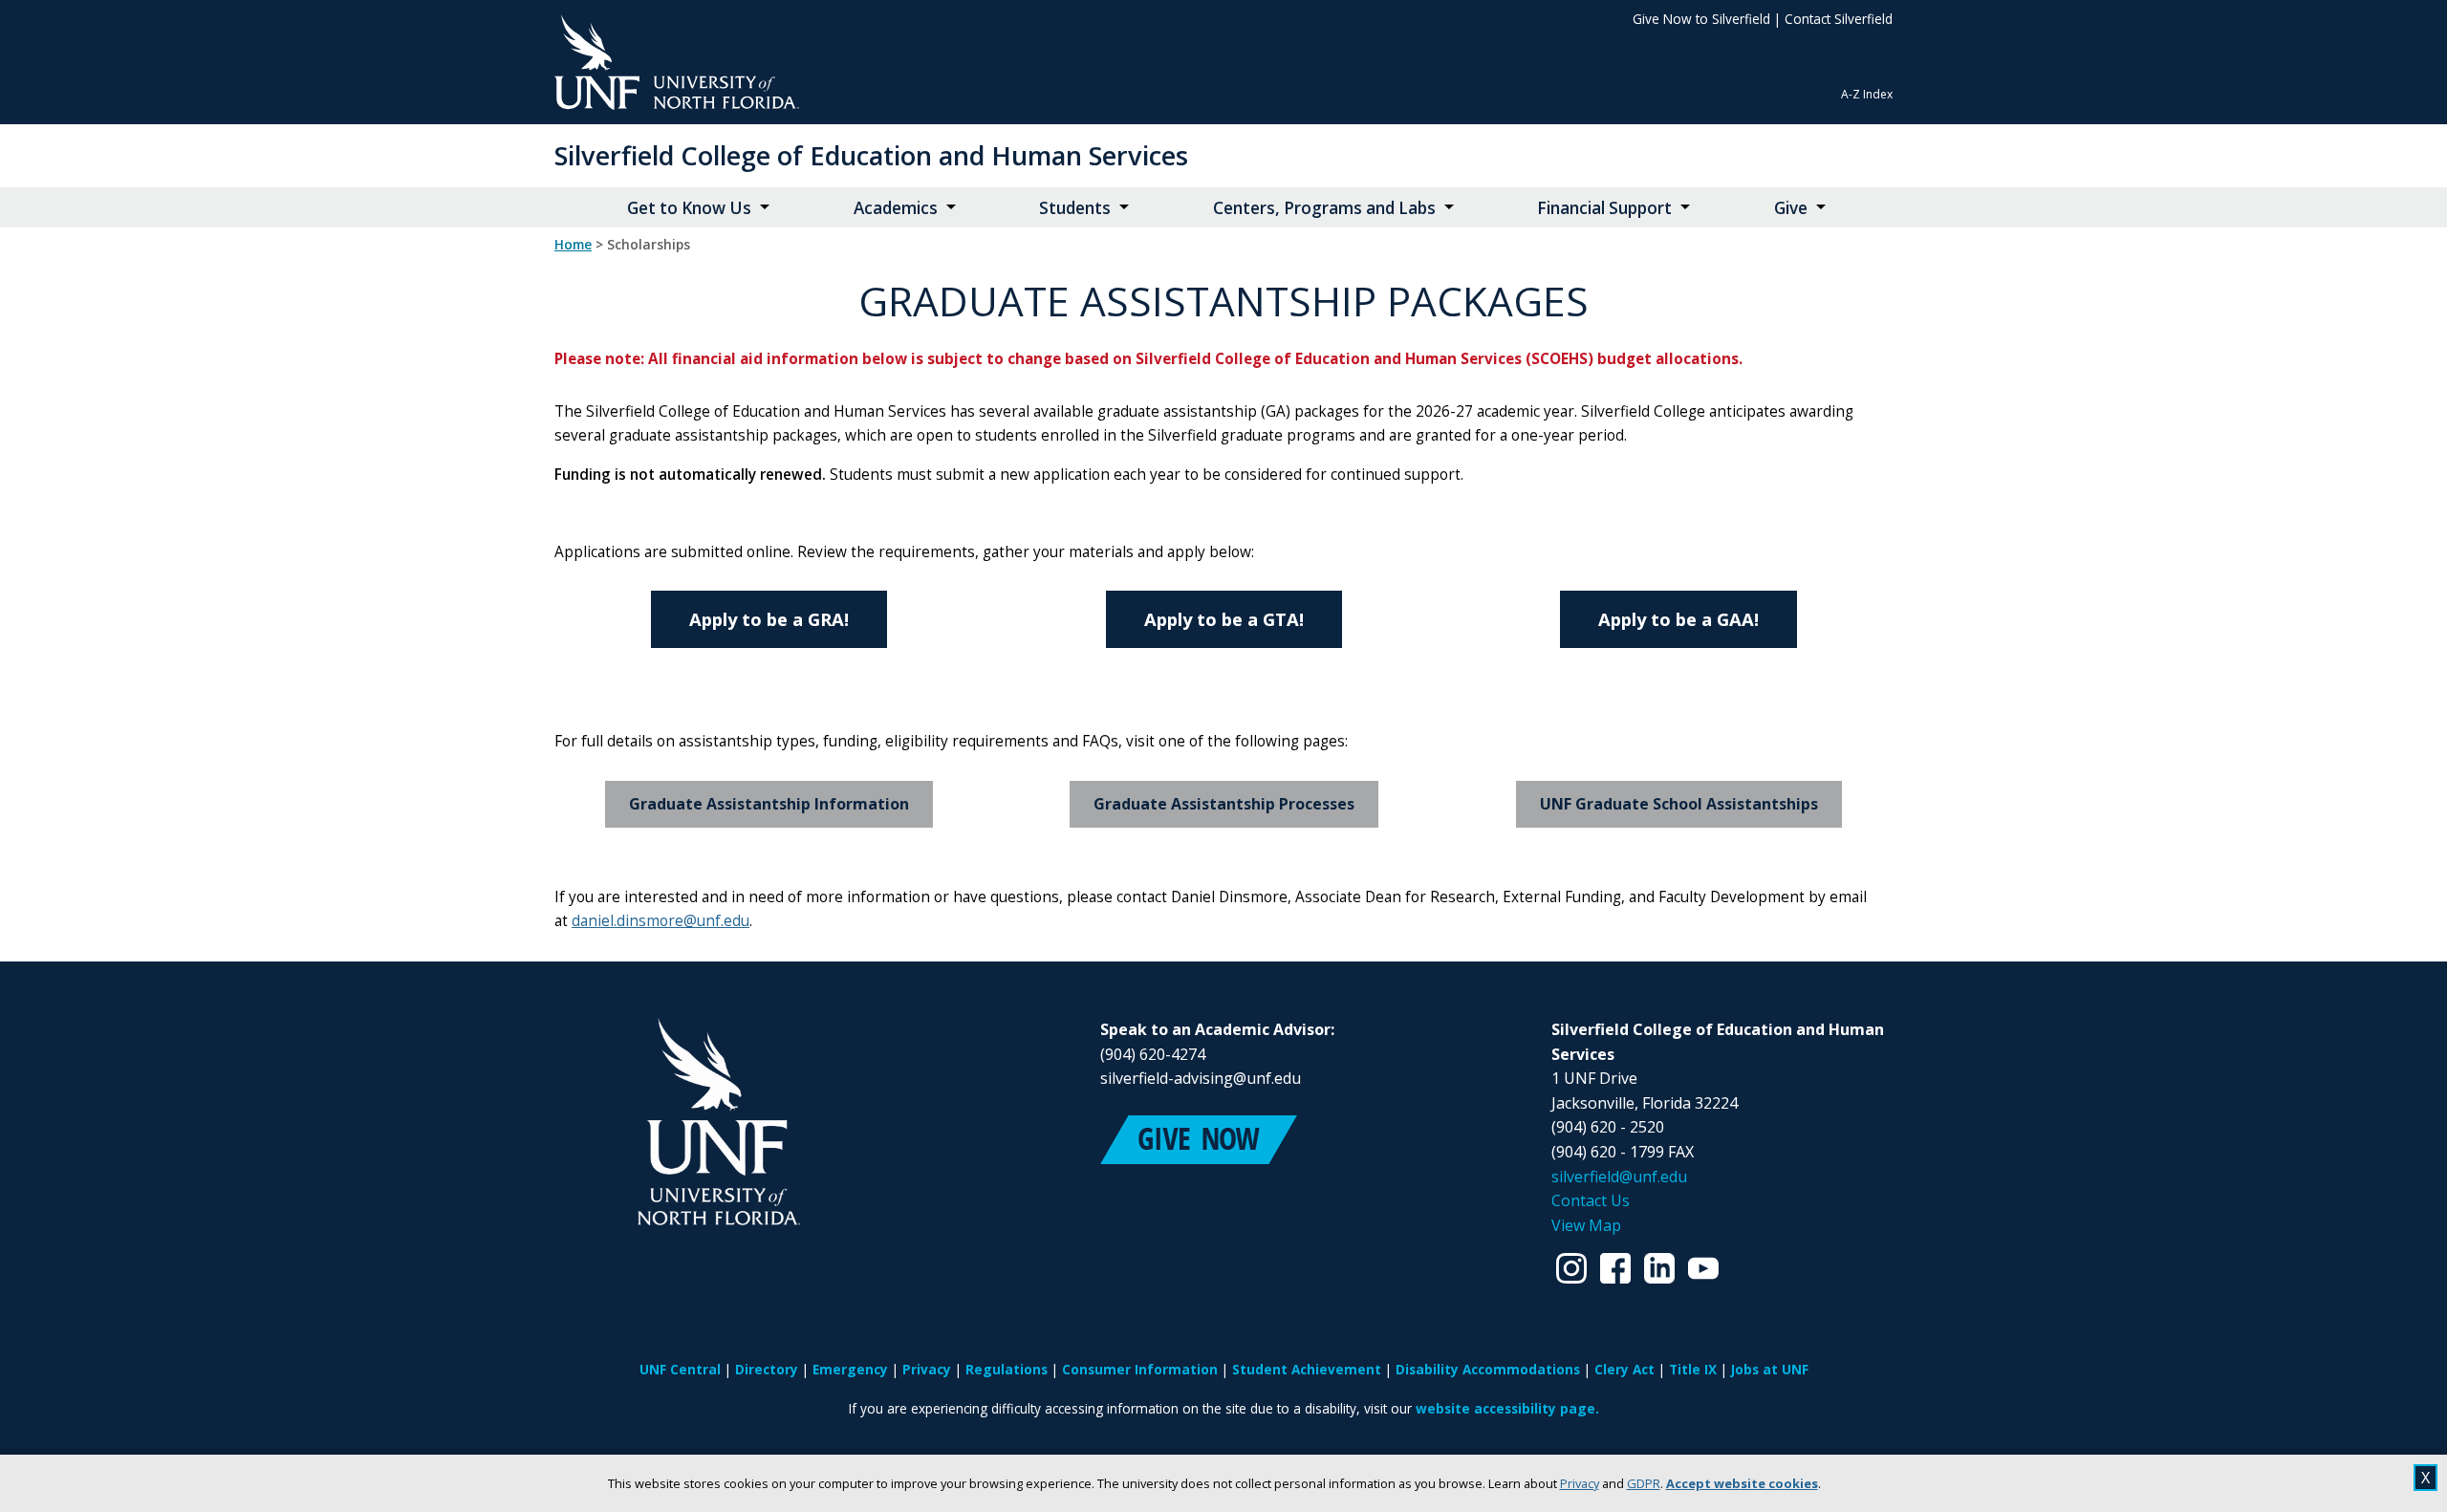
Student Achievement (1307, 1369)
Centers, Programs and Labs (1324, 208)
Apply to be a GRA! (769, 619)
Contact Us (1591, 1200)
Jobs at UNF (1770, 1369)
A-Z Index (1867, 94)
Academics (896, 208)
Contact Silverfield (1839, 19)
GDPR (1644, 1483)
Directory (767, 1369)
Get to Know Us (689, 208)
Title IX (1693, 1369)
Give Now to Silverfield (1701, 19)
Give (1791, 208)
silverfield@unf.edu (1619, 1177)
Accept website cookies (1742, 1483)
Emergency (850, 1369)
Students (1075, 208)
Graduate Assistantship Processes (1224, 804)
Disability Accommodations (1488, 1369)
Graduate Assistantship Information (769, 804)
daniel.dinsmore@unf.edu (660, 921)
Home (573, 245)
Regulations (1007, 1369)
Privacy (1580, 1483)
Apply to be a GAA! (1678, 619)
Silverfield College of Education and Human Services (871, 155)
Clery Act (1624, 1369)
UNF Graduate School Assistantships (1679, 804)
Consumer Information (1140, 1369)
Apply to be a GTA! (1224, 619)
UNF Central (680, 1369)
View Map (1586, 1225)
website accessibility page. (1507, 1408)
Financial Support (1604, 208)
